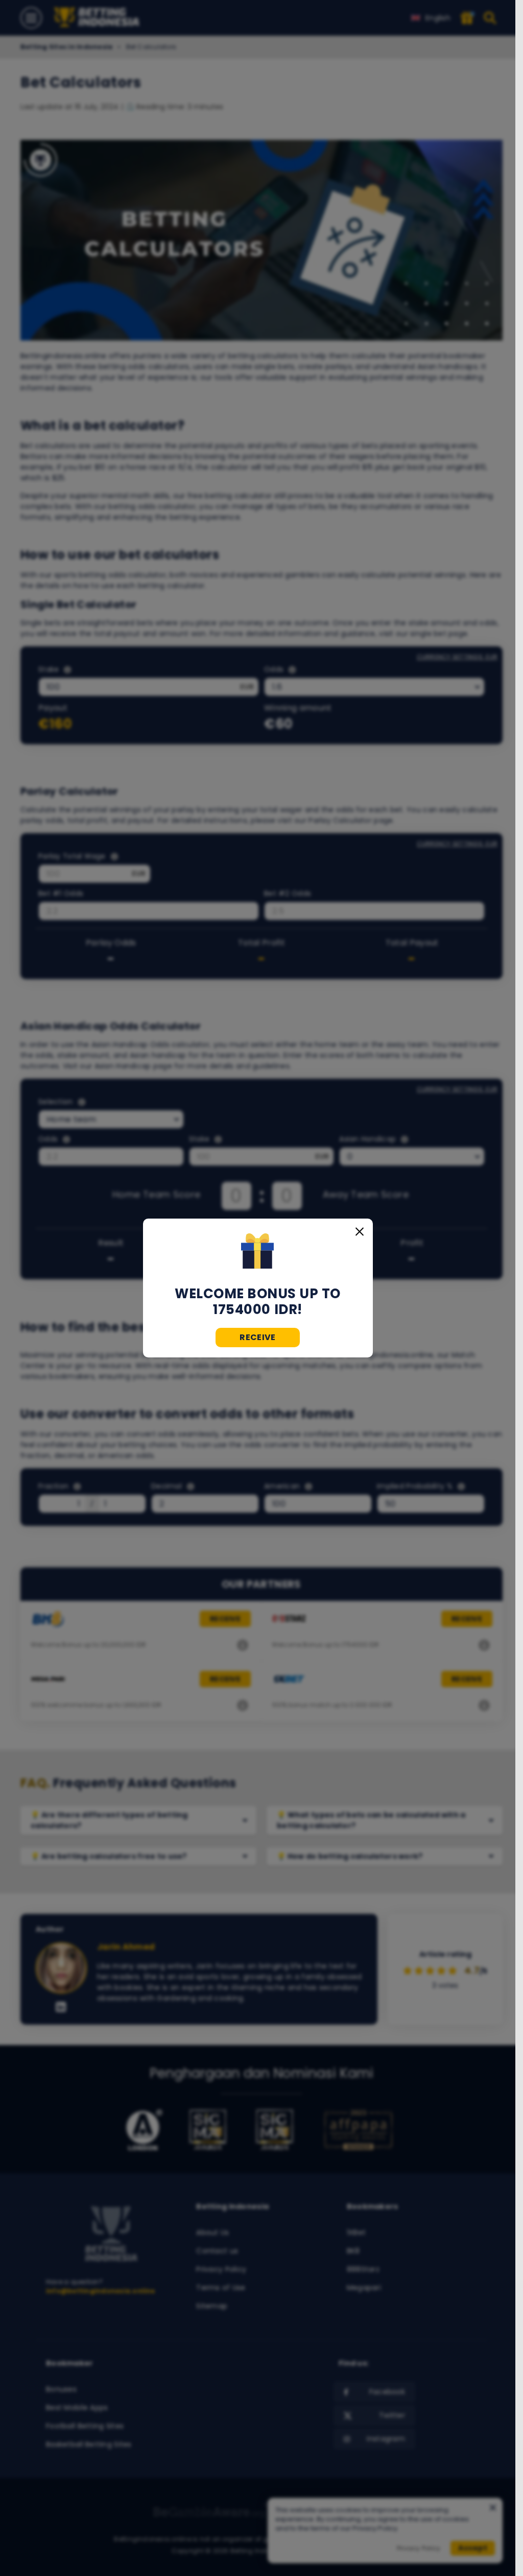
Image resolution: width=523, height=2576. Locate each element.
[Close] (360, 1232)
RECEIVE (257, 1337)
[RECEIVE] (258, 1252)
